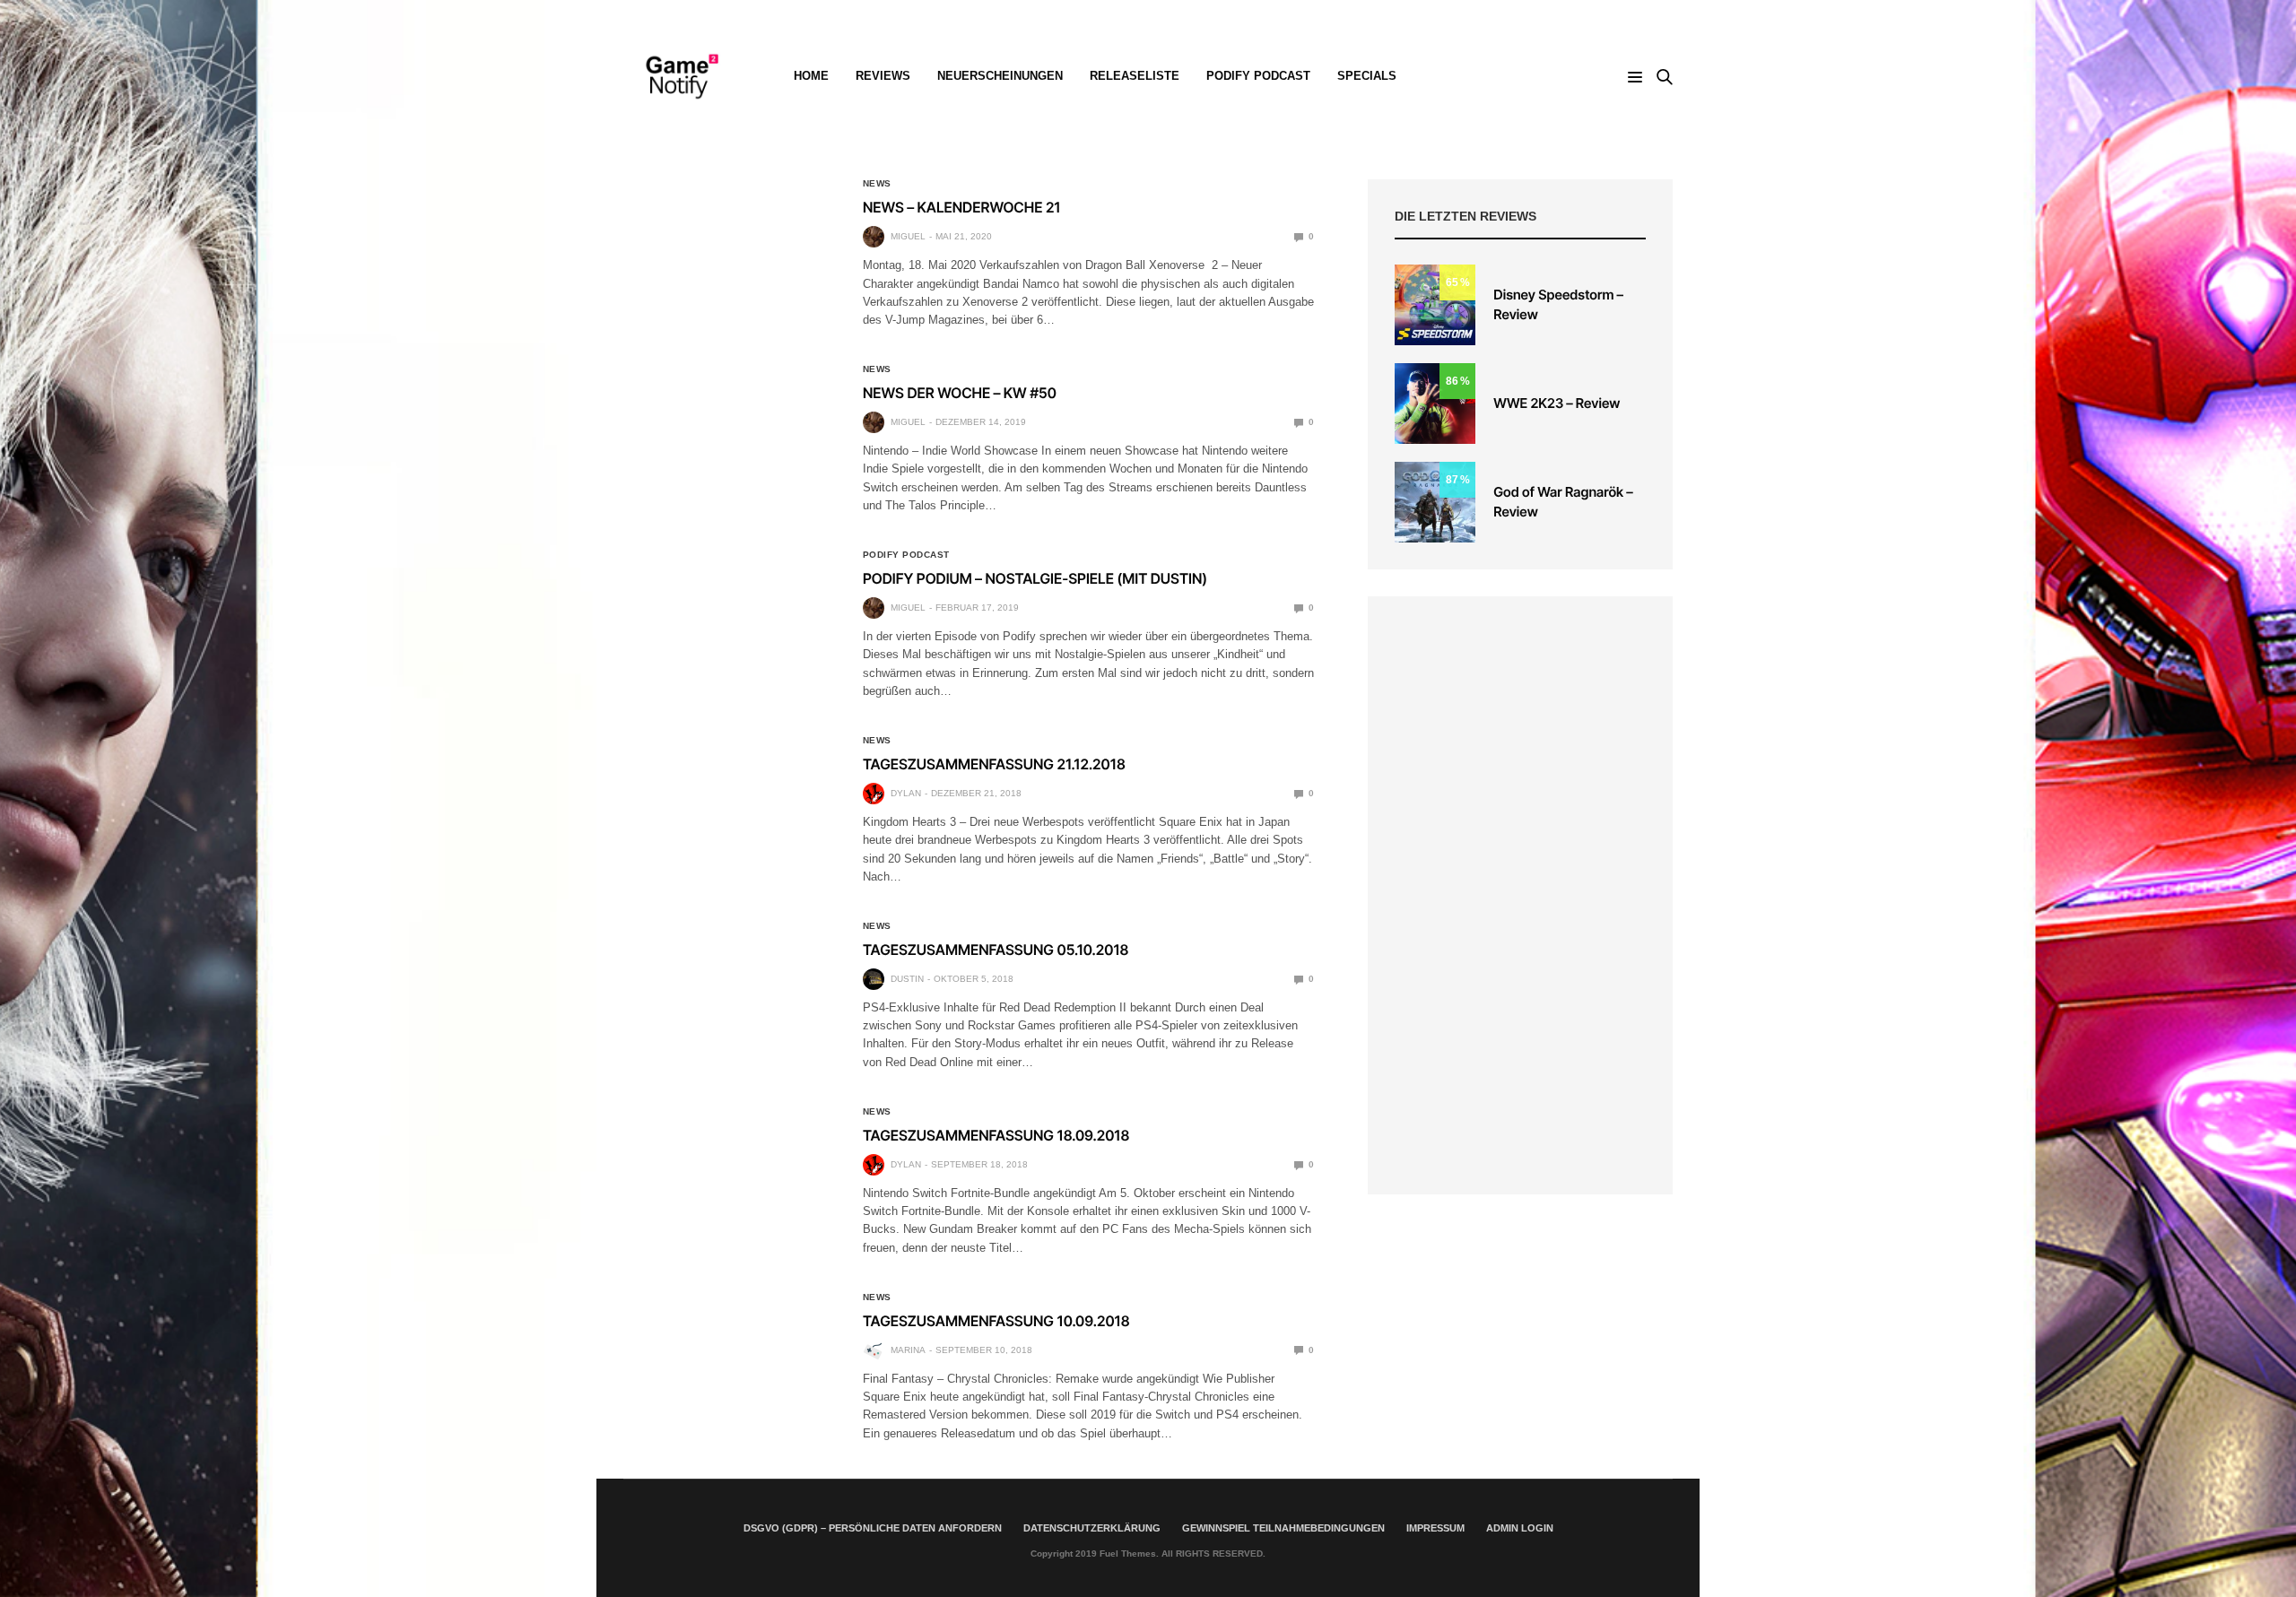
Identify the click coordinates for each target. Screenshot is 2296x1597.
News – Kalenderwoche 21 (962, 207)
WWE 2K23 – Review (1557, 403)
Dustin (907, 979)
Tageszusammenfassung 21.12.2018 (994, 764)
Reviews (883, 76)
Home (811, 76)
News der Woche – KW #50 (960, 393)
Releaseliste (1135, 76)
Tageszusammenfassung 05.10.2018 (996, 950)
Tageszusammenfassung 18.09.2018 (996, 1135)
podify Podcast (1258, 76)
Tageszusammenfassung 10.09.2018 (996, 1321)
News (877, 184)
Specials (1367, 76)
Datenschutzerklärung (1092, 1528)
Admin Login (1520, 1528)
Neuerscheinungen (1000, 76)
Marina (908, 1350)
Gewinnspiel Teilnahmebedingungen (1283, 1528)
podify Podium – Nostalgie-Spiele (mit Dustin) (1035, 578)
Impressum (1435, 1528)
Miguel (908, 236)
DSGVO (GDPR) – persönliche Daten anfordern (873, 1528)
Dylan (906, 793)
